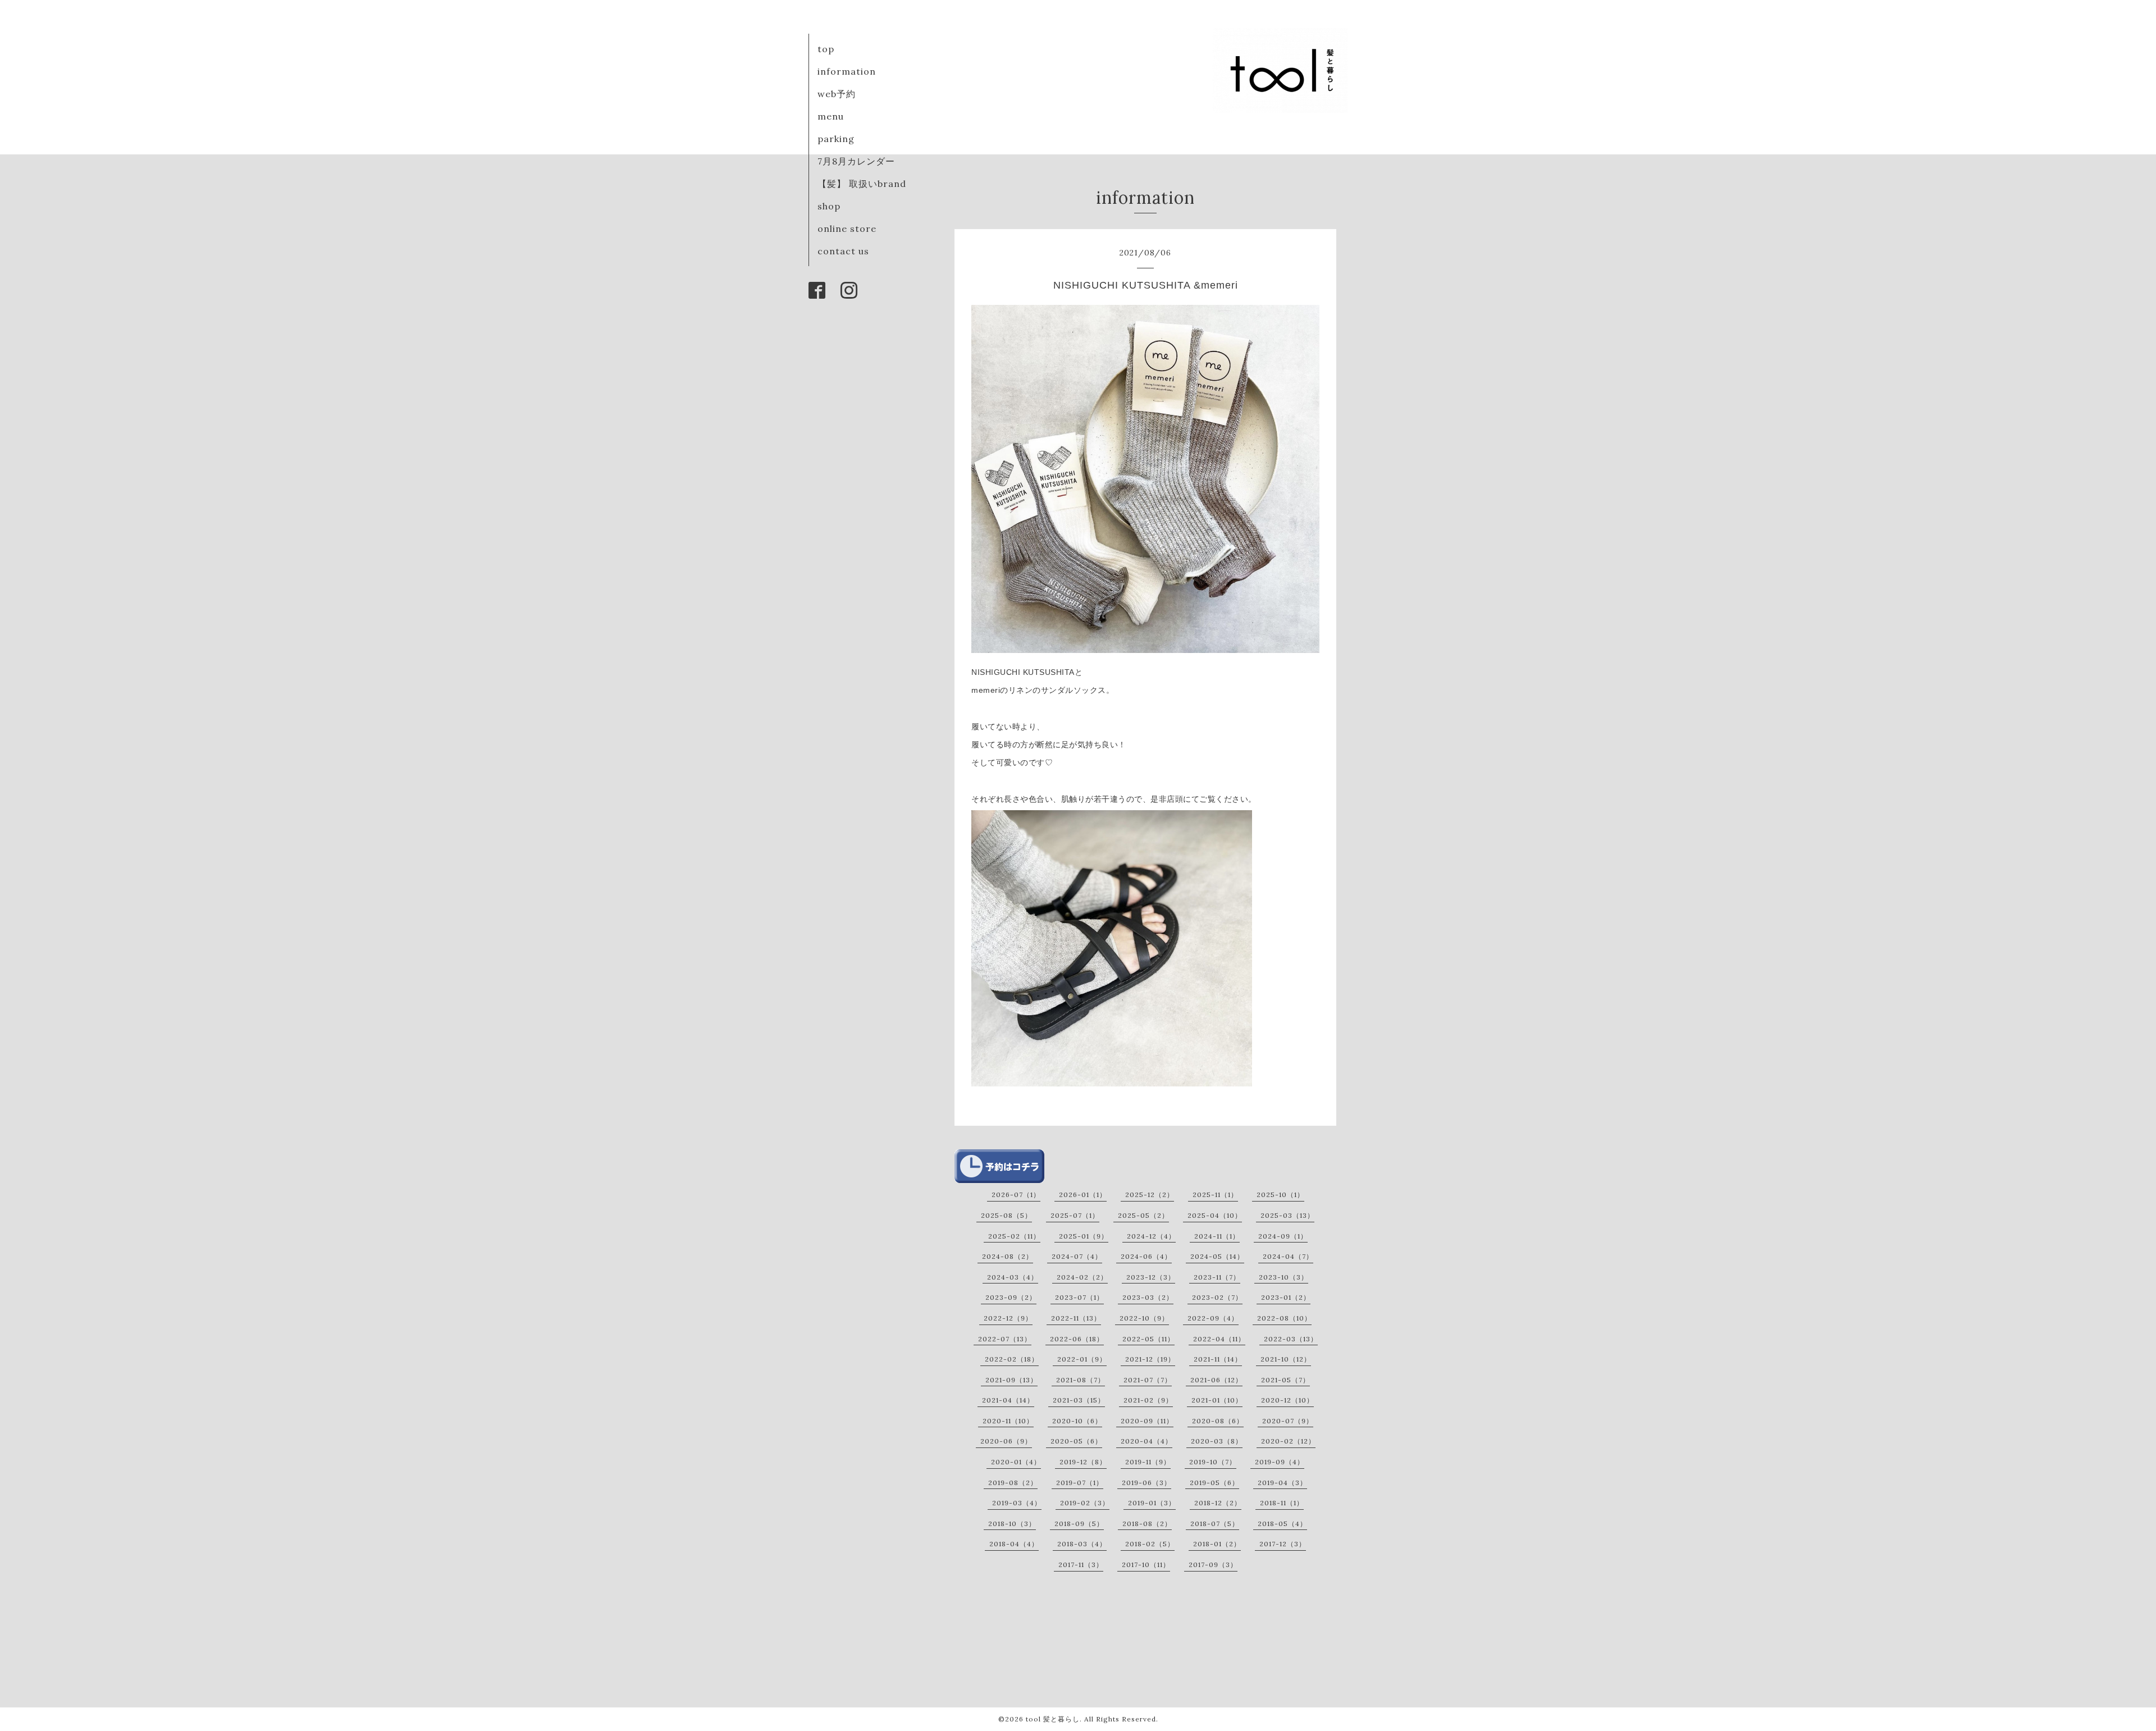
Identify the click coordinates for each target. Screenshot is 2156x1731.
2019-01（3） (1152, 1503)
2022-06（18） (1077, 1339)
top (826, 49)
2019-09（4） (1280, 1462)
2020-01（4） (1016, 1462)
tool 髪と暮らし (1053, 1719)
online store (847, 229)
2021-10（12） (1286, 1359)
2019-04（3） (1282, 1483)
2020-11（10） (1008, 1421)
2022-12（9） (1008, 1318)
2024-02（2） (1082, 1277)
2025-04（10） (1215, 1215)
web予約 (837, 94)
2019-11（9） (1148, 1462)
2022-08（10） (1284, 1318)
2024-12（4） (1151, 1236)
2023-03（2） (1148, 1297)
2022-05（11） (1148, 1339)
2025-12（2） (1150, 1195)
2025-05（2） (1143, 1215)
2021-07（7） (1148, 1380)
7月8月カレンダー (856, 161)
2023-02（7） (1217, 1297)
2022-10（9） (1144, 1318)
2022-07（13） (1005, 1339)
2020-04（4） (1146, 1441)
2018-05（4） (1282, 1524)
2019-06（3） (1146, 1483)
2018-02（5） (1150, 1544)
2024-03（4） (1013, 1277)
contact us (843, 251)
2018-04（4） (1014, 1544)
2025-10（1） (1280, 1195)
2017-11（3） (1081, 1565)
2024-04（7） (1288, 1256)
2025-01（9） (1084, 1236)
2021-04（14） (1008, 1400)
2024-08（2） (1008, 1256)
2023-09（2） (1011, 1297)
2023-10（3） (1283, 1277)
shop (829, 206)
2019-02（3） (1085, 1503)
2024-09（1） (1283, 1236)
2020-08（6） (1218, 1421)
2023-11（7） (1217, 1277)
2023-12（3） (1151, 1277)
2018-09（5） (1079, 1524)
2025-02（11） (1014, 1236)
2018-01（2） (1217, 1544)
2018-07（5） (1215, 1524)
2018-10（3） (1012, 1524)
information (847, 71)
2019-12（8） (1083, 1462)
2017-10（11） (1146, 1565)
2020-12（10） (1287, 1400)
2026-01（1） (1083, 1195)
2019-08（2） (1013, 1483)
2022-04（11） (1219, 1339)
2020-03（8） (1217, 1441)
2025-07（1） (1075, 1215)
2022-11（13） (1076, 1318)
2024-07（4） (1077, 1256)
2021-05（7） (1285, 1380)
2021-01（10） (1217, 1400)
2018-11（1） (1282, 1503)
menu (831, 116)
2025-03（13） (1287, 1215)
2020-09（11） (1147, 1421)
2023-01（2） (1286, 1297)
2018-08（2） (1147, 1524)
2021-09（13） (1011, 1380)
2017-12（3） (1283, 1544)
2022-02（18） (1012, 1359)
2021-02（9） (1148, 1400)
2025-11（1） (1215, 1195)
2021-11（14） (1218, 1359)
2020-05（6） (1076, 1441)
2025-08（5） (1006, 1215)
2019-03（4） (1017, 1503)
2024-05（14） (1217, 1256)
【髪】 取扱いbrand (862, 184)
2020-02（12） (1288, 1441)
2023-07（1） (1079, 1297)
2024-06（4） (1146, 1256)
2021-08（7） (1081, 1380)
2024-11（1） (1217, 1236)
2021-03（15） (1079, 1400)
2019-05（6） (1214, 1483)
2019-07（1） (1080, 1483)
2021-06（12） (1216, 1380)
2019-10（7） (1213, 1462)
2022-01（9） (1082, 1359)
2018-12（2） (1218, 1503)
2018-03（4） (1082, 1544)
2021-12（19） (1150, 1359)
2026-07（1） (1016, 1195)
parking (836, 139)
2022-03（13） (1291, 1339)
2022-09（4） (1213, 1318)
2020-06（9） (1006, 1441)
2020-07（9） (1288, 1421)
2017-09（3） (1213, 1565)
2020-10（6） (1077, 1421)
